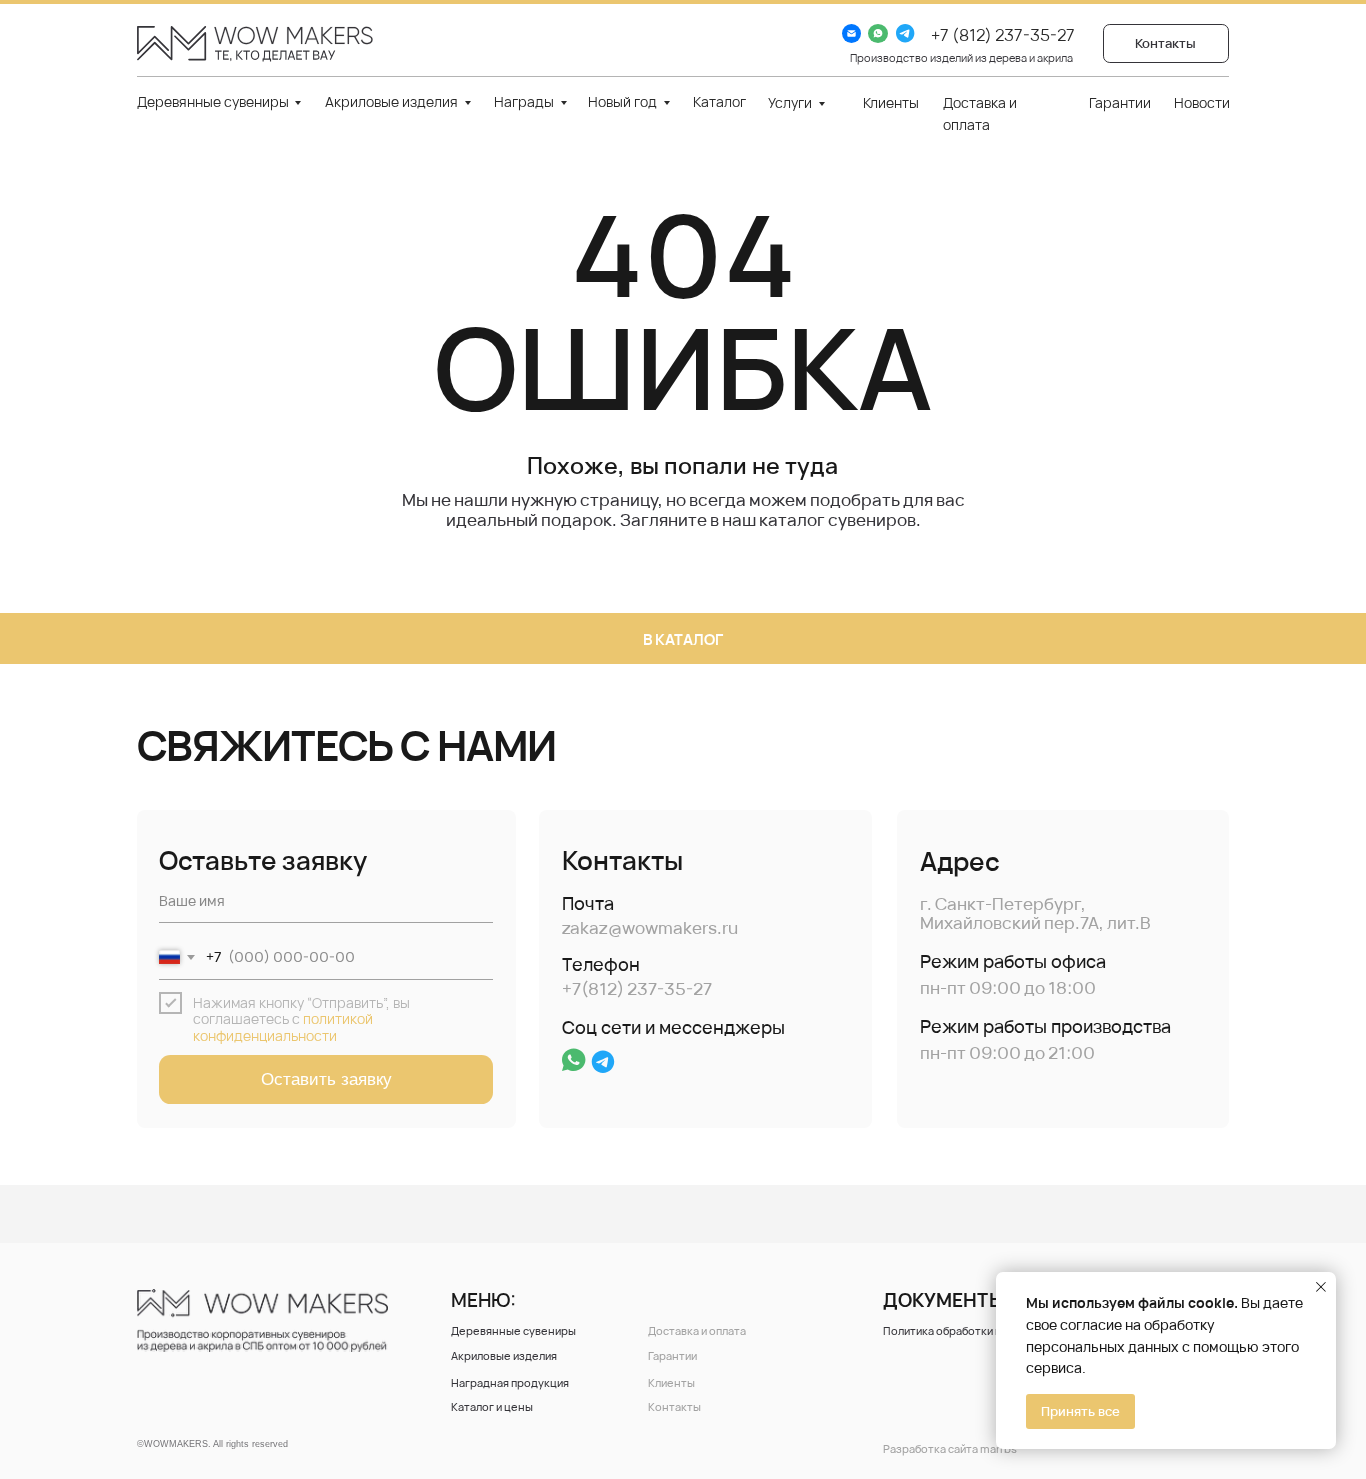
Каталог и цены (492, 1406)
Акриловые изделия (391, 101)
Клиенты (891, 102)
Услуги (790, 102)
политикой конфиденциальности (283, 1026)
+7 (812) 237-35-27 (1003, 35)
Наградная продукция (510, 1382)
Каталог (719, 101)
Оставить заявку (326, 1079)
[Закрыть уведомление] (1321, 1287)
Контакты (674, 1406)
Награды (524, 101)
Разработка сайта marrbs (950, 1448)
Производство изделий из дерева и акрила (961, 57)
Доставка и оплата (697, 1330)
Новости (1202, 102)
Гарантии (1120, 102)
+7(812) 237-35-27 (637, 988)
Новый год (622, 101)
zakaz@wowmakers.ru (650, 927)
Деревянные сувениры (213, 101)
